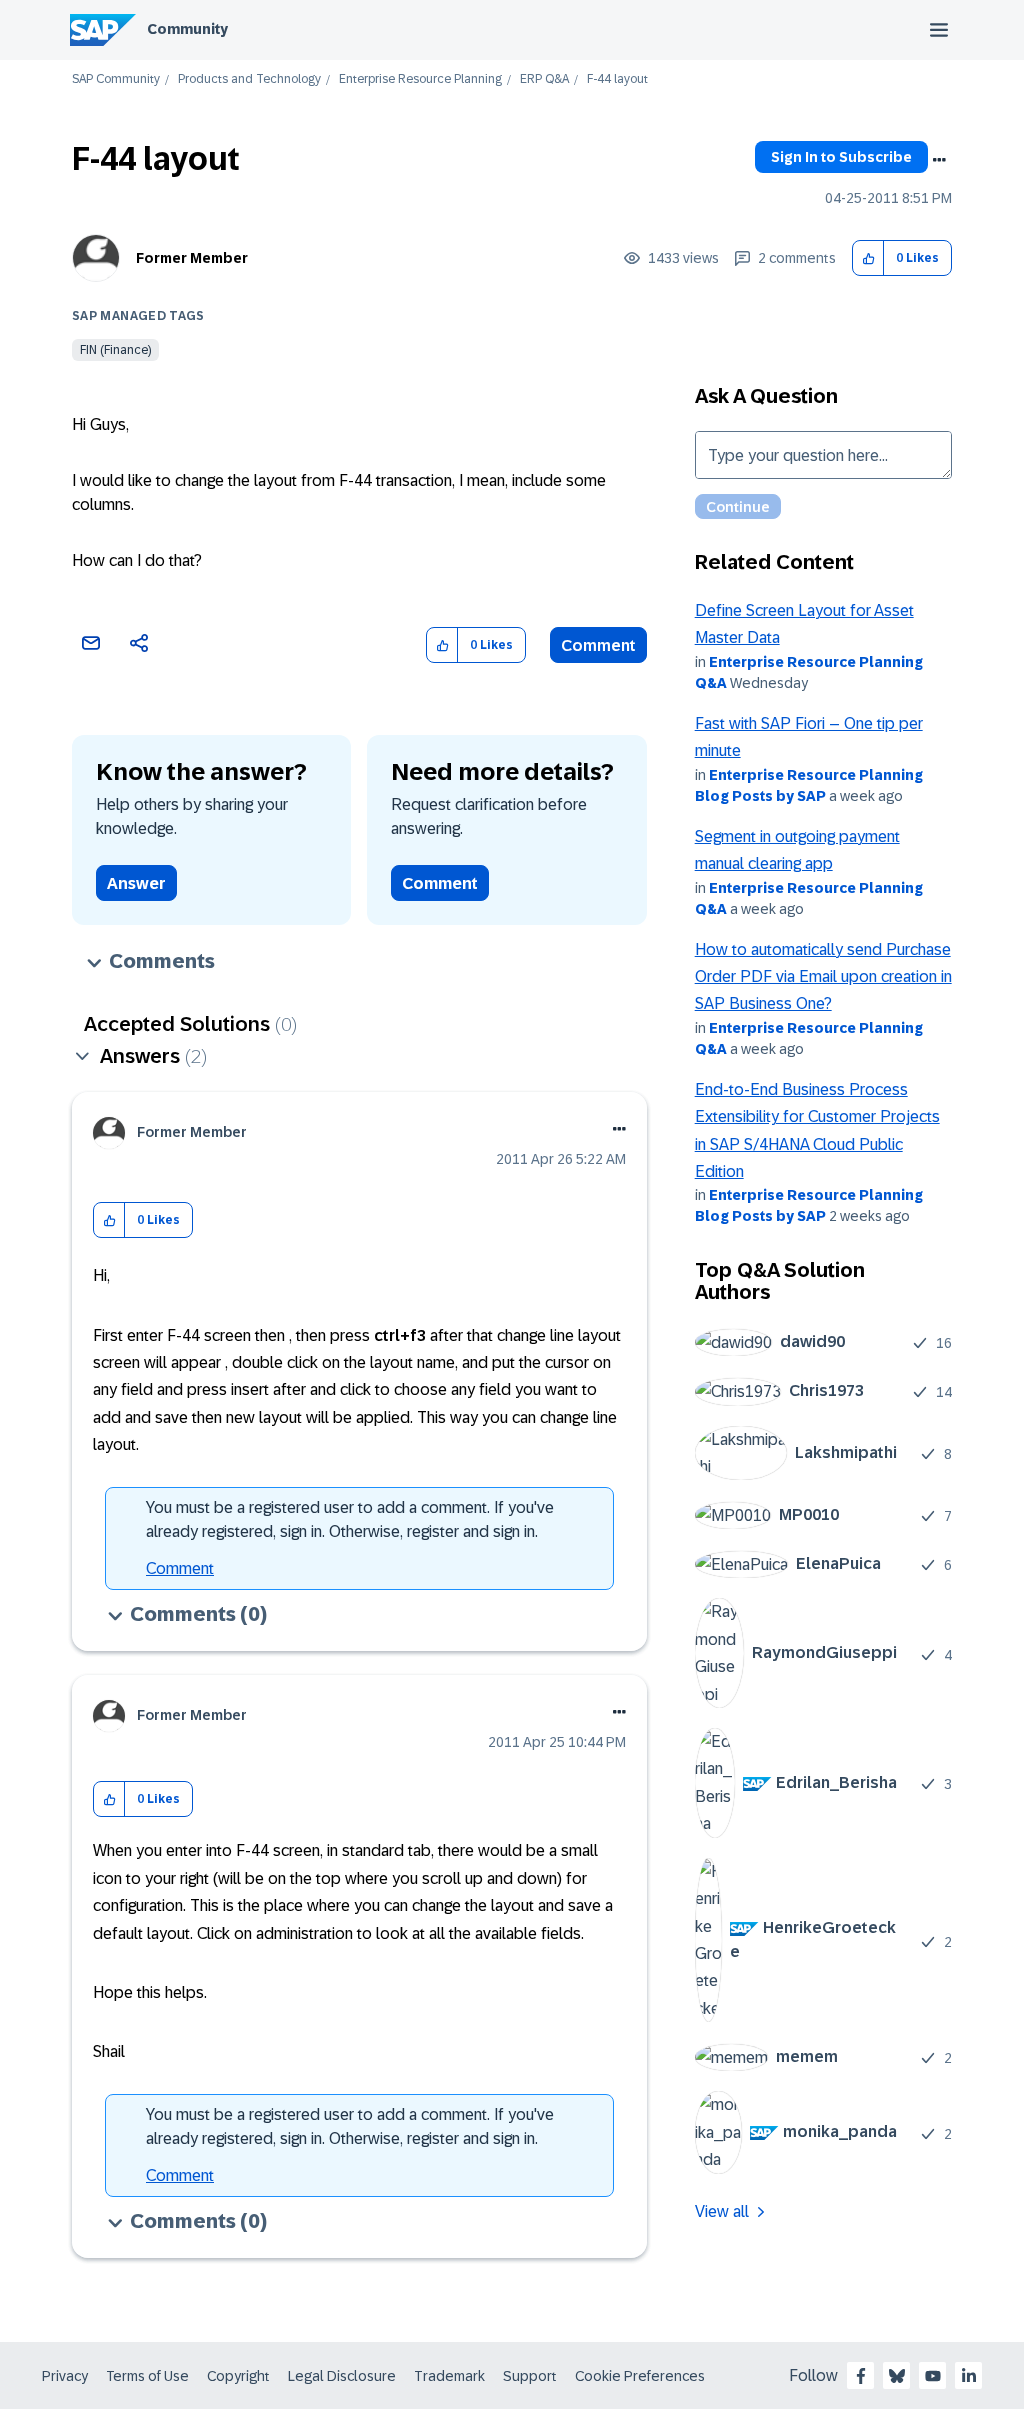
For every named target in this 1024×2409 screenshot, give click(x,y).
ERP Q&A (544, 79)
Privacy (65, 2376)
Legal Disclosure (342, 2376)
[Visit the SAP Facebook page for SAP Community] (861, 2376)
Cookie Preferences (640, 2376)
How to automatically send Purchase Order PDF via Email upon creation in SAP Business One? (823, 977)
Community (187, 29)
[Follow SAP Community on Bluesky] (897, 2376)
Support (530, 2376)
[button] (868, 258)
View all (722, 2211)
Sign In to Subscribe (841, 157)
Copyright (238, 2376)
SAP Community (116, 79)
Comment (598, 645)
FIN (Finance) (115, 350)
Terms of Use (147, 2376)
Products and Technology (249, 79)
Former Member (192, 258)
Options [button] (939, 160)
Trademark (449, 2376)
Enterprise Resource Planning (420, 79)
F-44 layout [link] (617, 79)
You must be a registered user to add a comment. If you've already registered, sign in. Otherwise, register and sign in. (350, 1519)
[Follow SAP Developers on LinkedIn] (969, 2376)
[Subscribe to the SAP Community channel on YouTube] (933, 2376)
